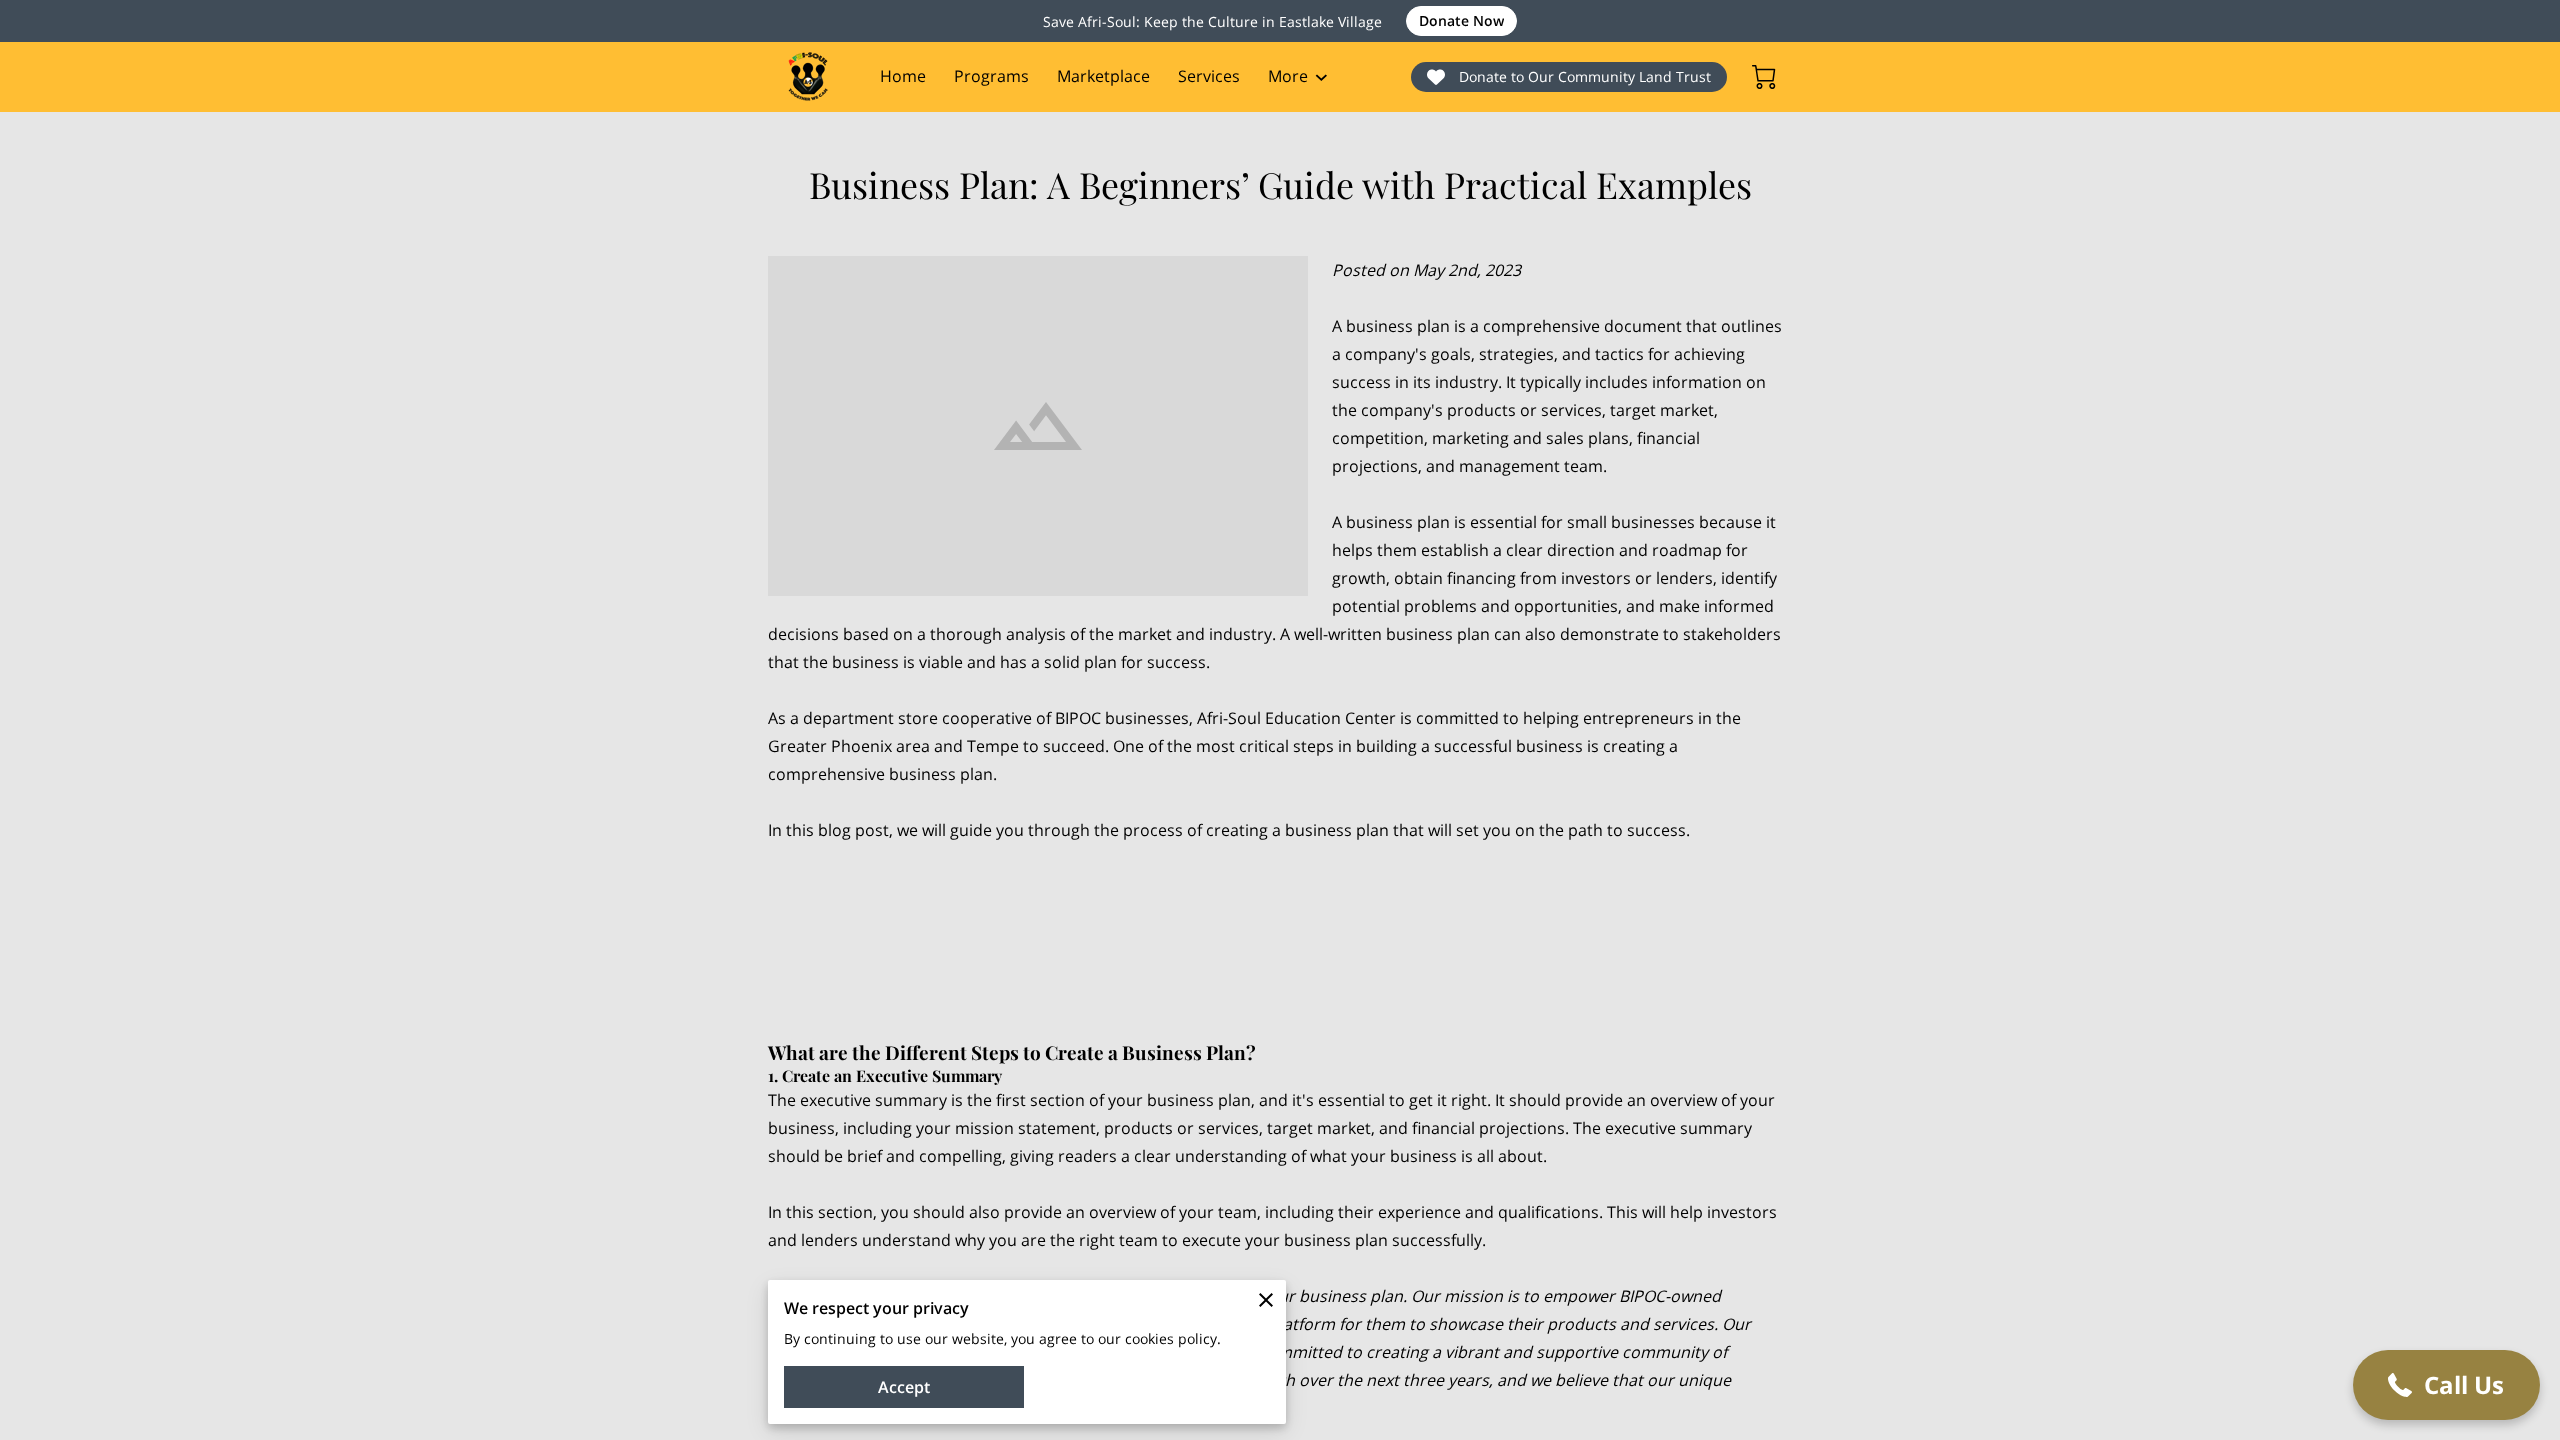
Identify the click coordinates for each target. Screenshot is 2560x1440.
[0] (1764, 77)
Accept (904, 1387)
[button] (2446, 1385)
